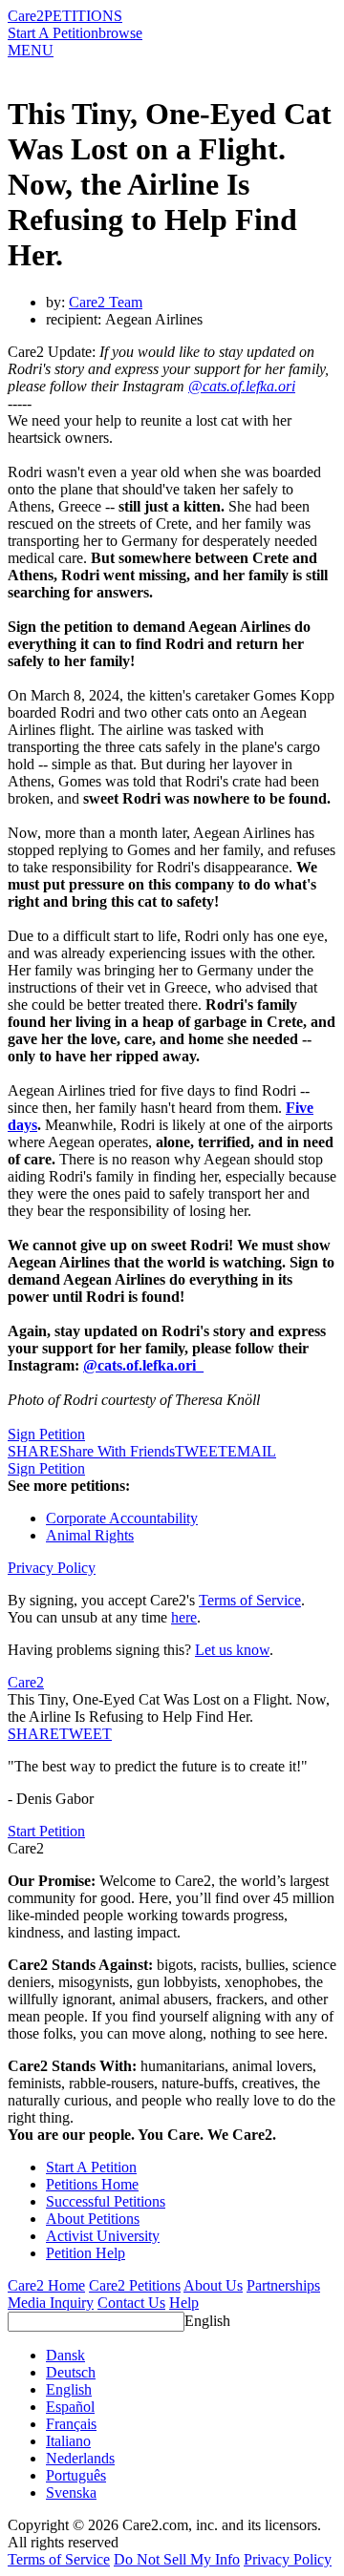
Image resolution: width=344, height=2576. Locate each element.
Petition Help (86, 2253)
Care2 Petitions (135, 2285)
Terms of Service (250, 1600)
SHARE (33, 1734)
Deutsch (71, 2372)
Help (184, 2303)
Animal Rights (90, 1535)
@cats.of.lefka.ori (242, 386)
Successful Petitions (106, 2201)
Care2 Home (46, 2285)
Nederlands (80, 2458)
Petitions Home (92, 2184)
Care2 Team (106, 302)
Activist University (103, 2236)
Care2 (26, 16)
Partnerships (283, 2285)
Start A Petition (53, 33)
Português (76, 2475)
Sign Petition (46, 1434)
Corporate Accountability (122, 1518)
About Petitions (93, 2219)
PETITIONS (83, 16)
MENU (31, 50)
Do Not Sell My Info (177, 2559)
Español (70, 2407)
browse (120, 33)
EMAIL (252, 1451)
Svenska (71, 2492)
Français (71, 2424)
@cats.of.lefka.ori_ (143, 1365)
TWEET (201, 1451)
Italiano (68, 2441)
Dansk (65, 2355)
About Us (213, 2285)
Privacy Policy (52, 1568)
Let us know (232, 1650)
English (207, 2321)
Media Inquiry (51, 2303)
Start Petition (46, 1831)
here (184, 1617)
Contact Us (131, 2303)
